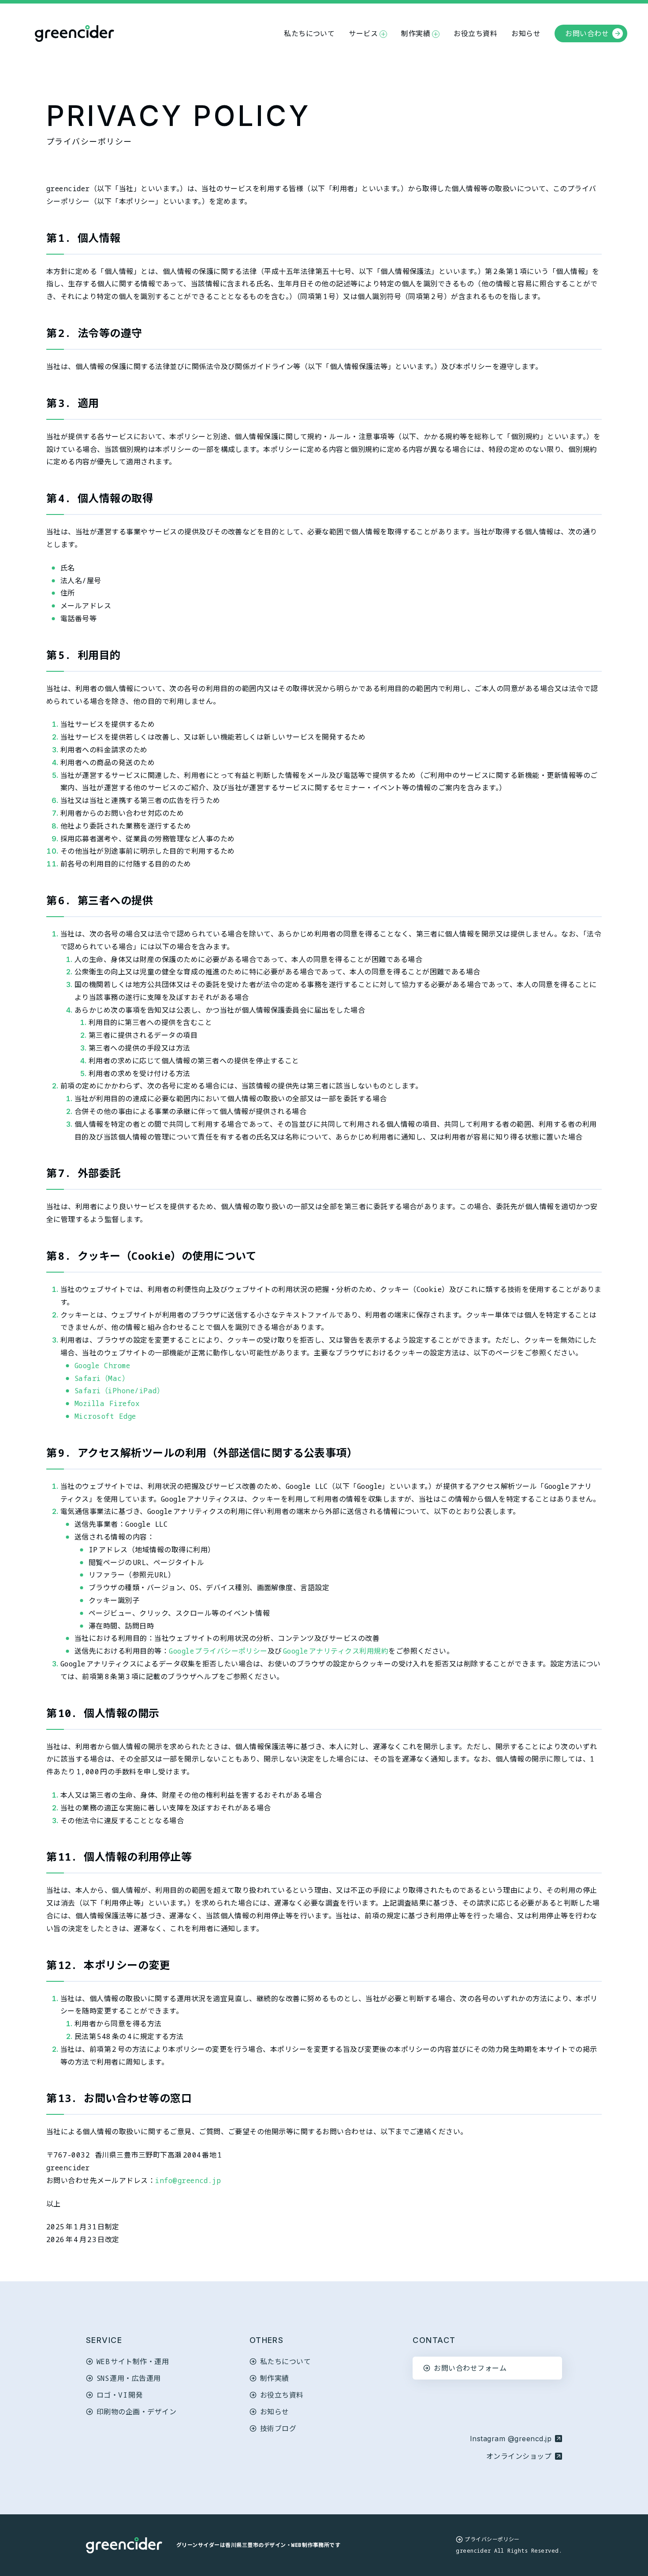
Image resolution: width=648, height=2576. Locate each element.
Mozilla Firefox (107, 1403)
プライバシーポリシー (492, 2539)
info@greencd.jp (188, 2180)
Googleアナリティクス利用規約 (335, 1651)
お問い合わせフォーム (470, 2368)
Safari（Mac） (102, 1378)
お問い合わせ (587, 33)
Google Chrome (102, 1366)
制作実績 (416, 33)
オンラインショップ (522, 2456)
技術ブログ (278, 2428)
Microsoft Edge (105, 1416)
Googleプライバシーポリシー (218, 1651)
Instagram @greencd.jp (511, 2439)
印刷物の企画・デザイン (136, 2412)
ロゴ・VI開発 (120, 2395)
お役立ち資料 (475, 33)
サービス (363, 33)
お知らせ (526, 33)
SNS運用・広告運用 (129, 2378)
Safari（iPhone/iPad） (119, 1391)
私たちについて (309, 33)
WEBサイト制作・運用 (133, 2361)
